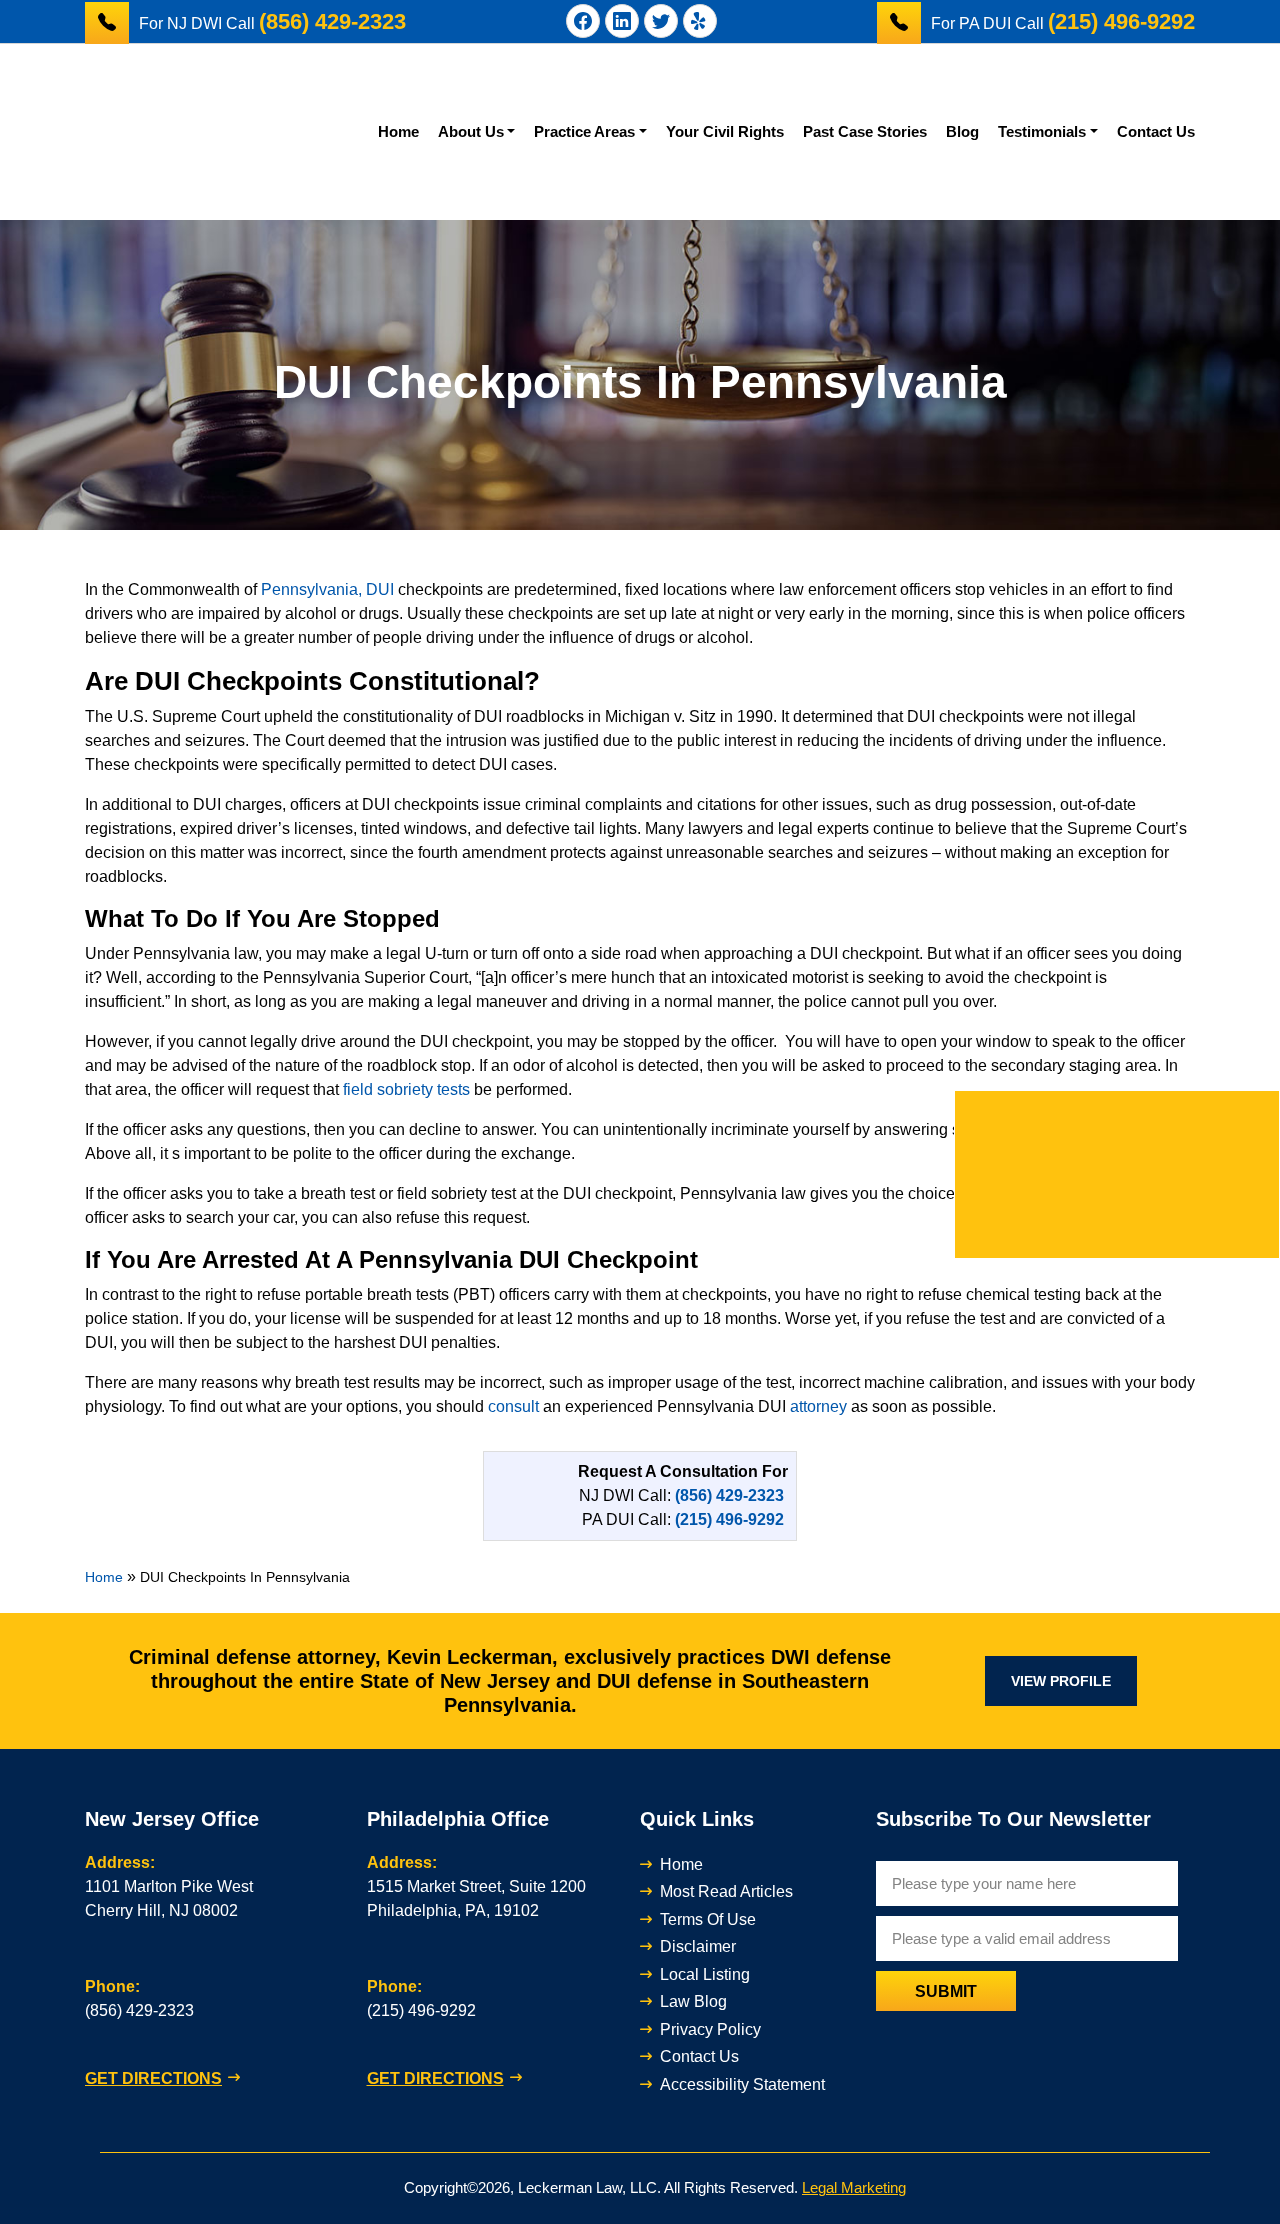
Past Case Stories (865, 131)
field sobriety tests (406, 1089)
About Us (471, 131)
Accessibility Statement (742, 2084)
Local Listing (705, 1974)
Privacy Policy (710, 2029)
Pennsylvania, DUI (327, 589)
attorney (818, 1406)
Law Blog (693, 2001)
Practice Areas (584, 131)
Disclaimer (698, 1946)
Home (398, 131)
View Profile (1061, 1681)
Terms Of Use (708, 1919)
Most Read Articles (726, 1891)
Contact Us (1156, 131)
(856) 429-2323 (139, 2010)
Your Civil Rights (725, 131)
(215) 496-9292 (421, 2010)
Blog (962, 131)
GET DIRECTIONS (153, 2078)
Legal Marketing (854, 2187)
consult (513, 1406)
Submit (946, 1991)
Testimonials (1042, 131)
